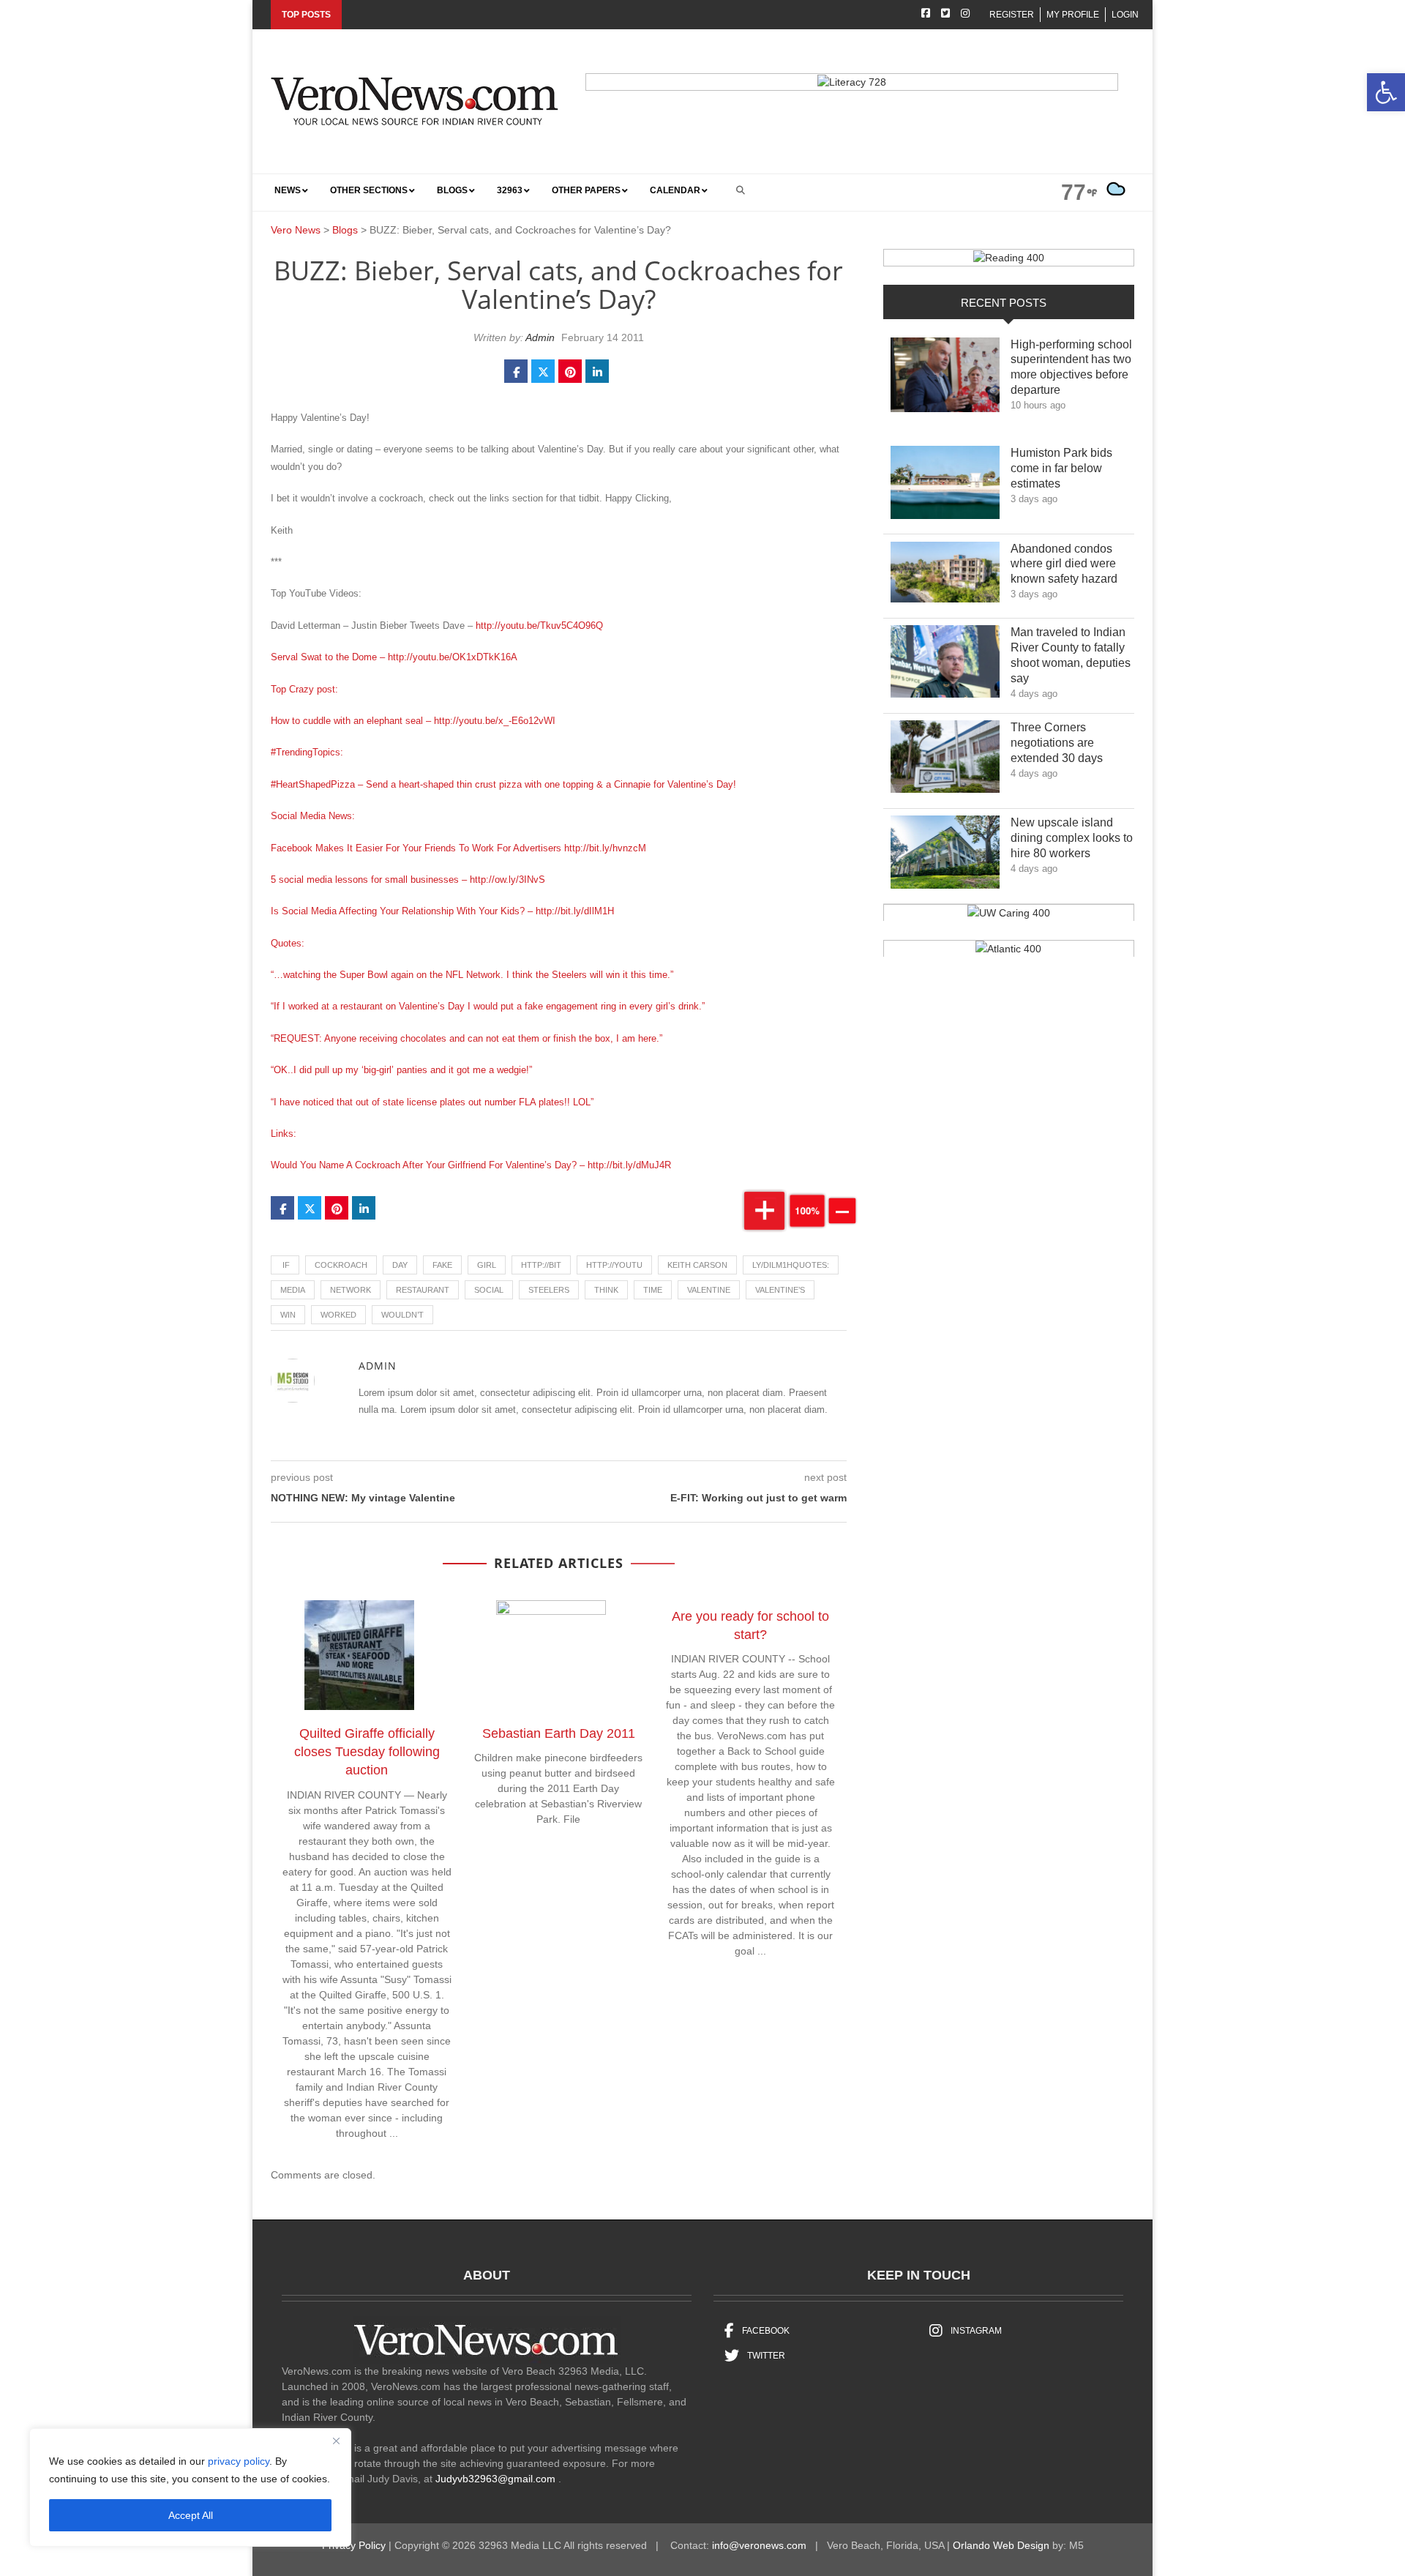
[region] (190, 2487)
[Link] (945, 379)
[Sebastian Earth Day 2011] (558, 1658)
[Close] (336, 2441)
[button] (1386, 92)
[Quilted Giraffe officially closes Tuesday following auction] (367, 1658)
